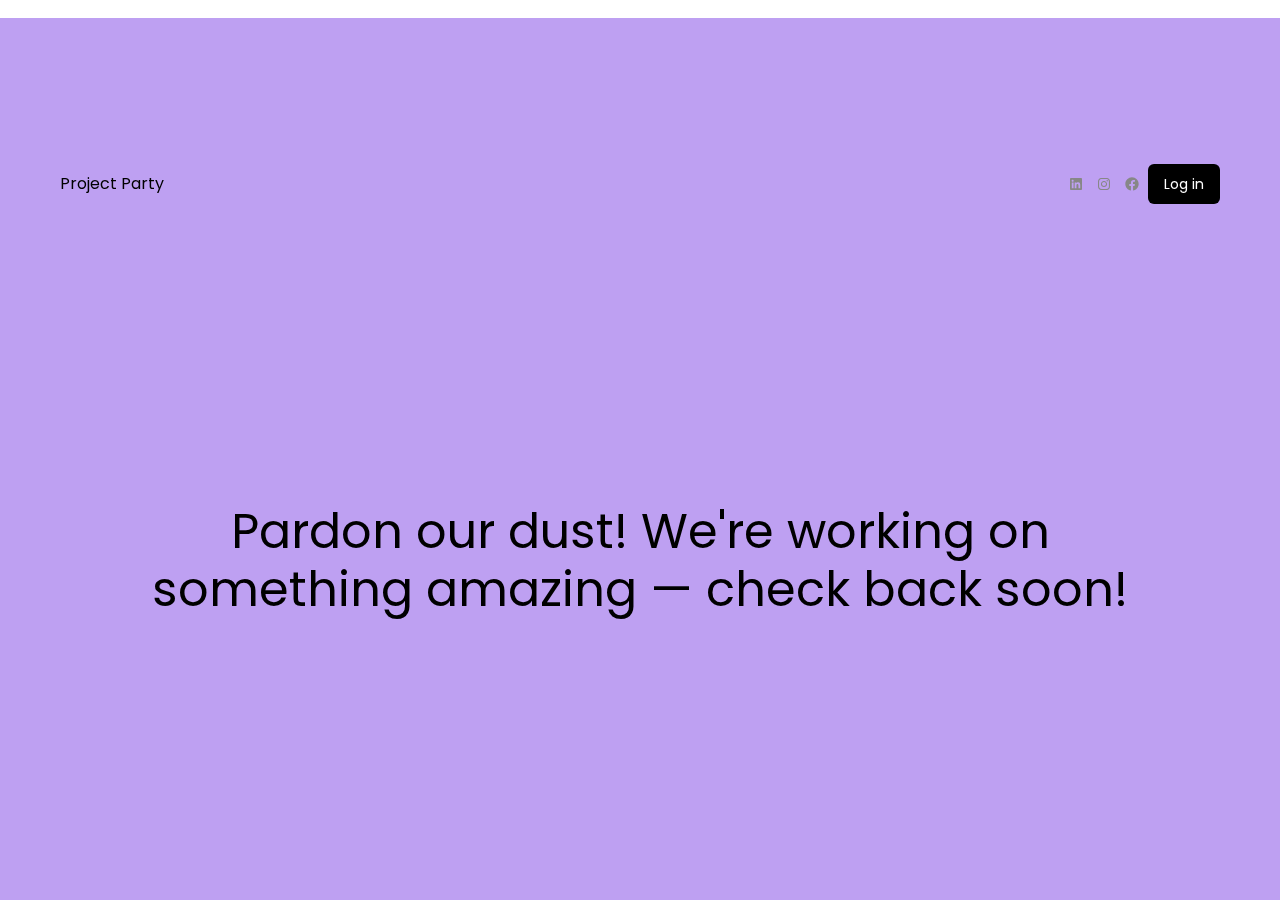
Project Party (112, 183)
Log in (1184, 184)
